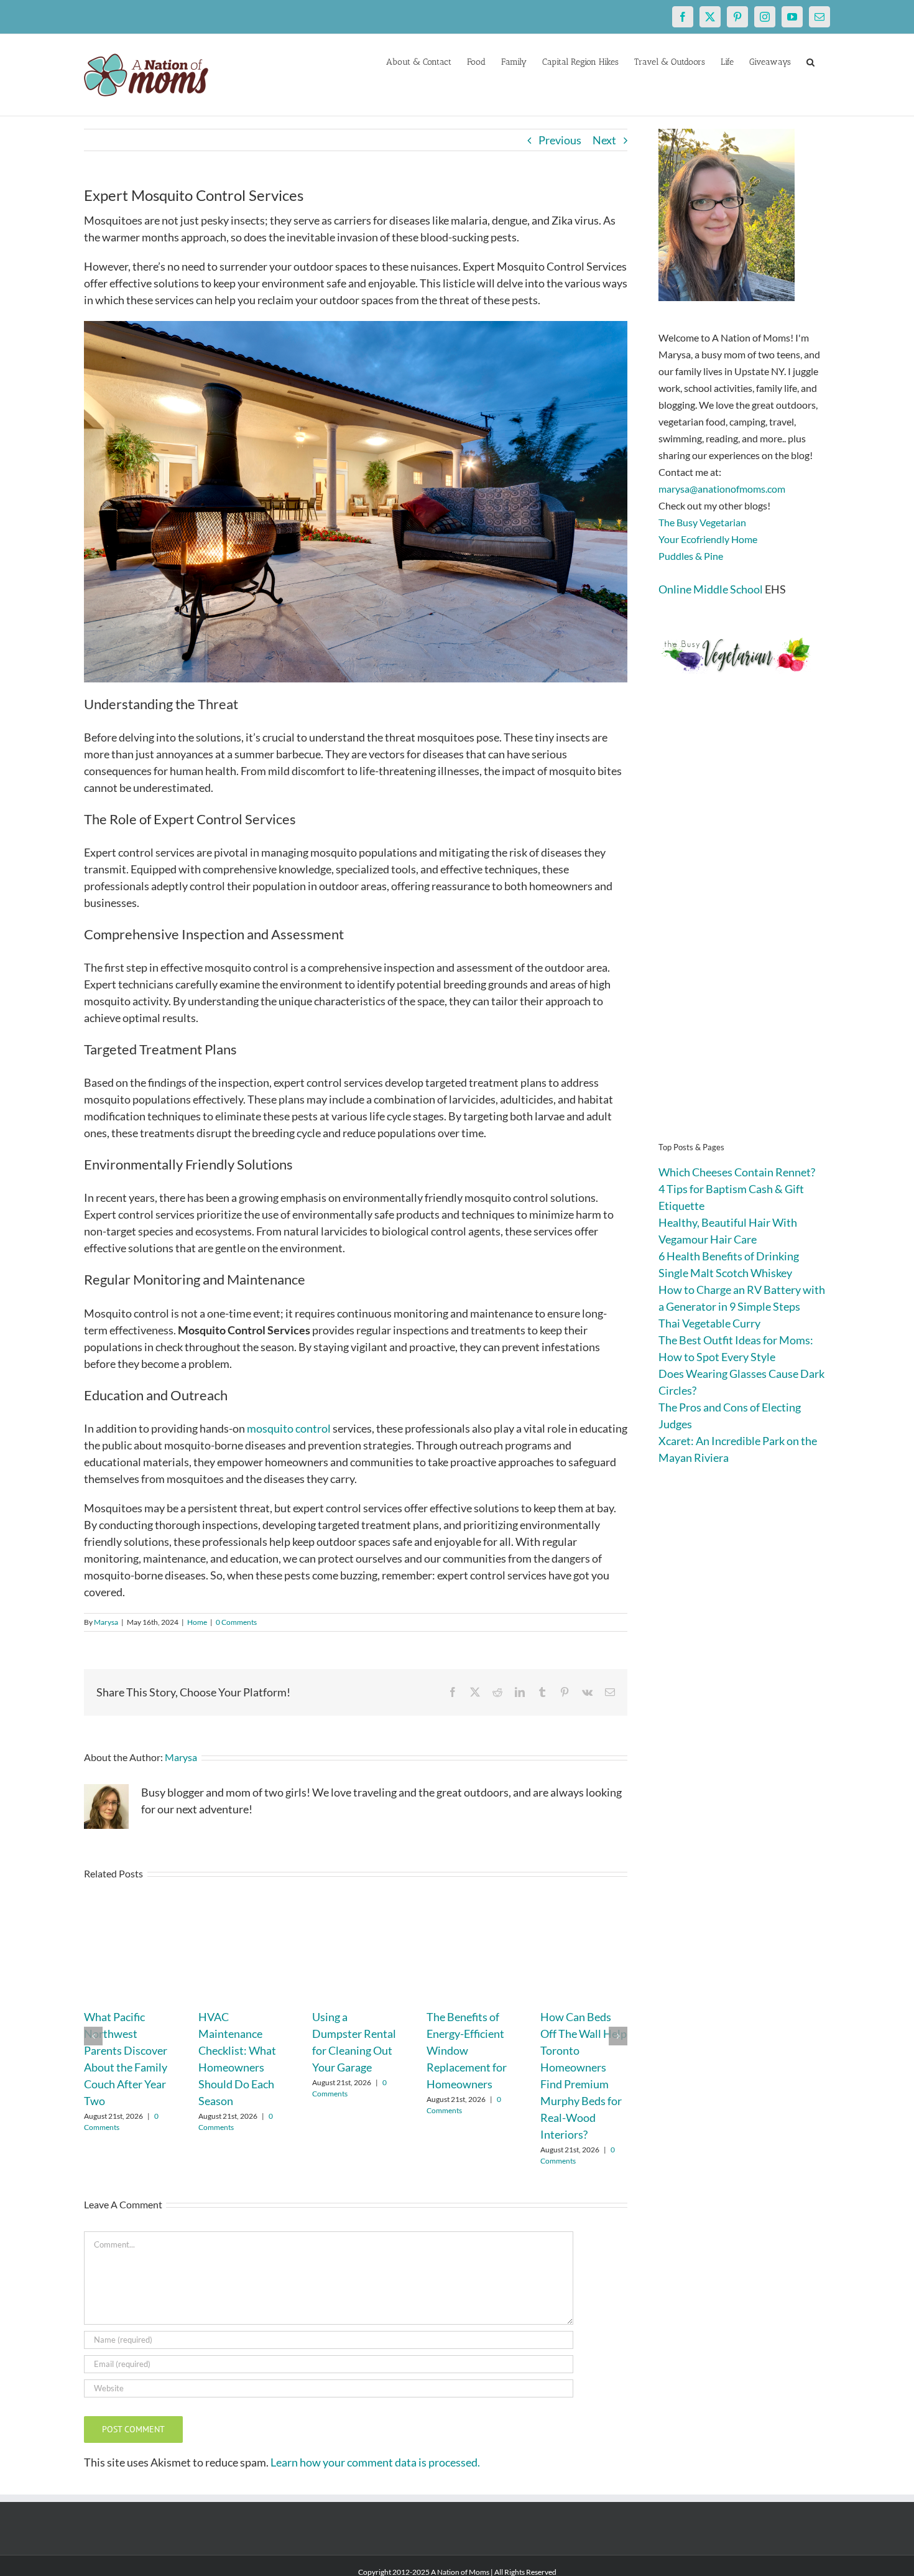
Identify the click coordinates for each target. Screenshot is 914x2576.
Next (604, 140)
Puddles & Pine (691, 556)
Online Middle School (711, 589)
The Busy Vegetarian (702, 522)
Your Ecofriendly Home (708, 539)
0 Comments (236, 1622)
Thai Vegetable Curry (709, 1323)
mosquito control (289, 1428)
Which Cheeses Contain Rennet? (737, 1172)
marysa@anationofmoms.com (722, 489)
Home (197, 1622)
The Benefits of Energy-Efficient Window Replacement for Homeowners (467, 2050)
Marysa (106, 1622)
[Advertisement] (744, 927)
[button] (810, 61)
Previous (560, 140)
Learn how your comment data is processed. (375, 2462)
